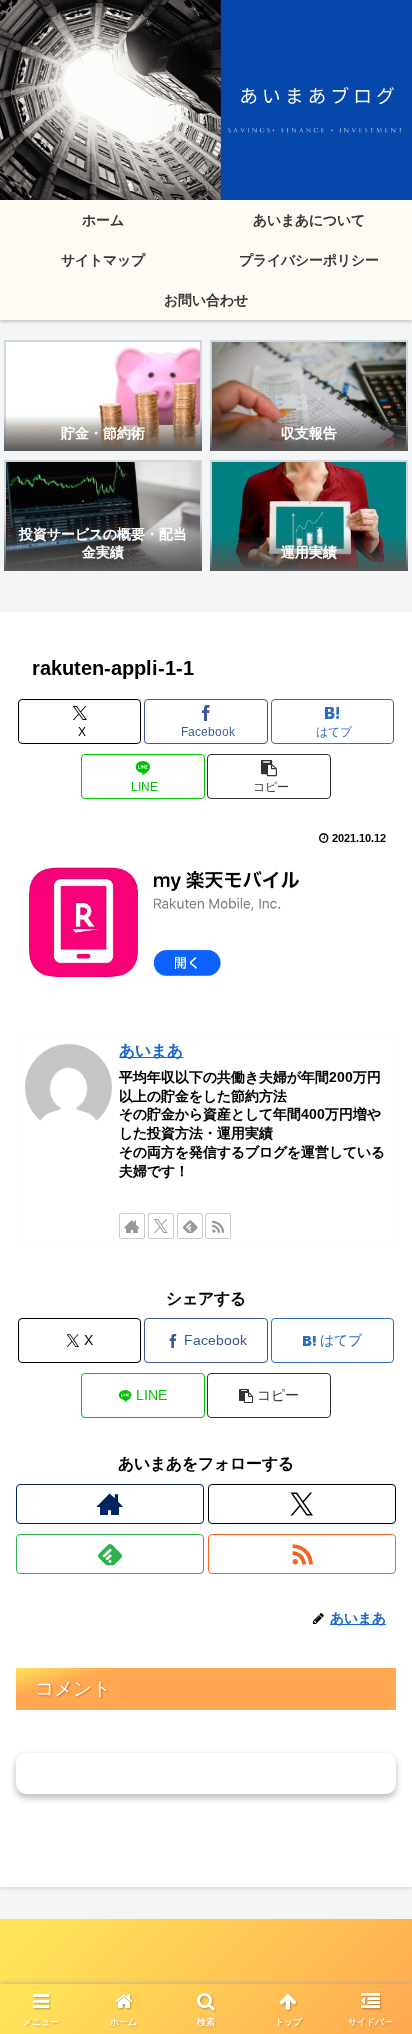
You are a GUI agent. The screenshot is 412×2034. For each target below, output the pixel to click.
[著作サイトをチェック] (132, 1226)
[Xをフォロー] (161, 1226)
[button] (269, 776)
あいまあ (151, 1050)
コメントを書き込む (206, 1772)
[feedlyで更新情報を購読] (190, 1226)
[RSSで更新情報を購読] (218, 1226)
